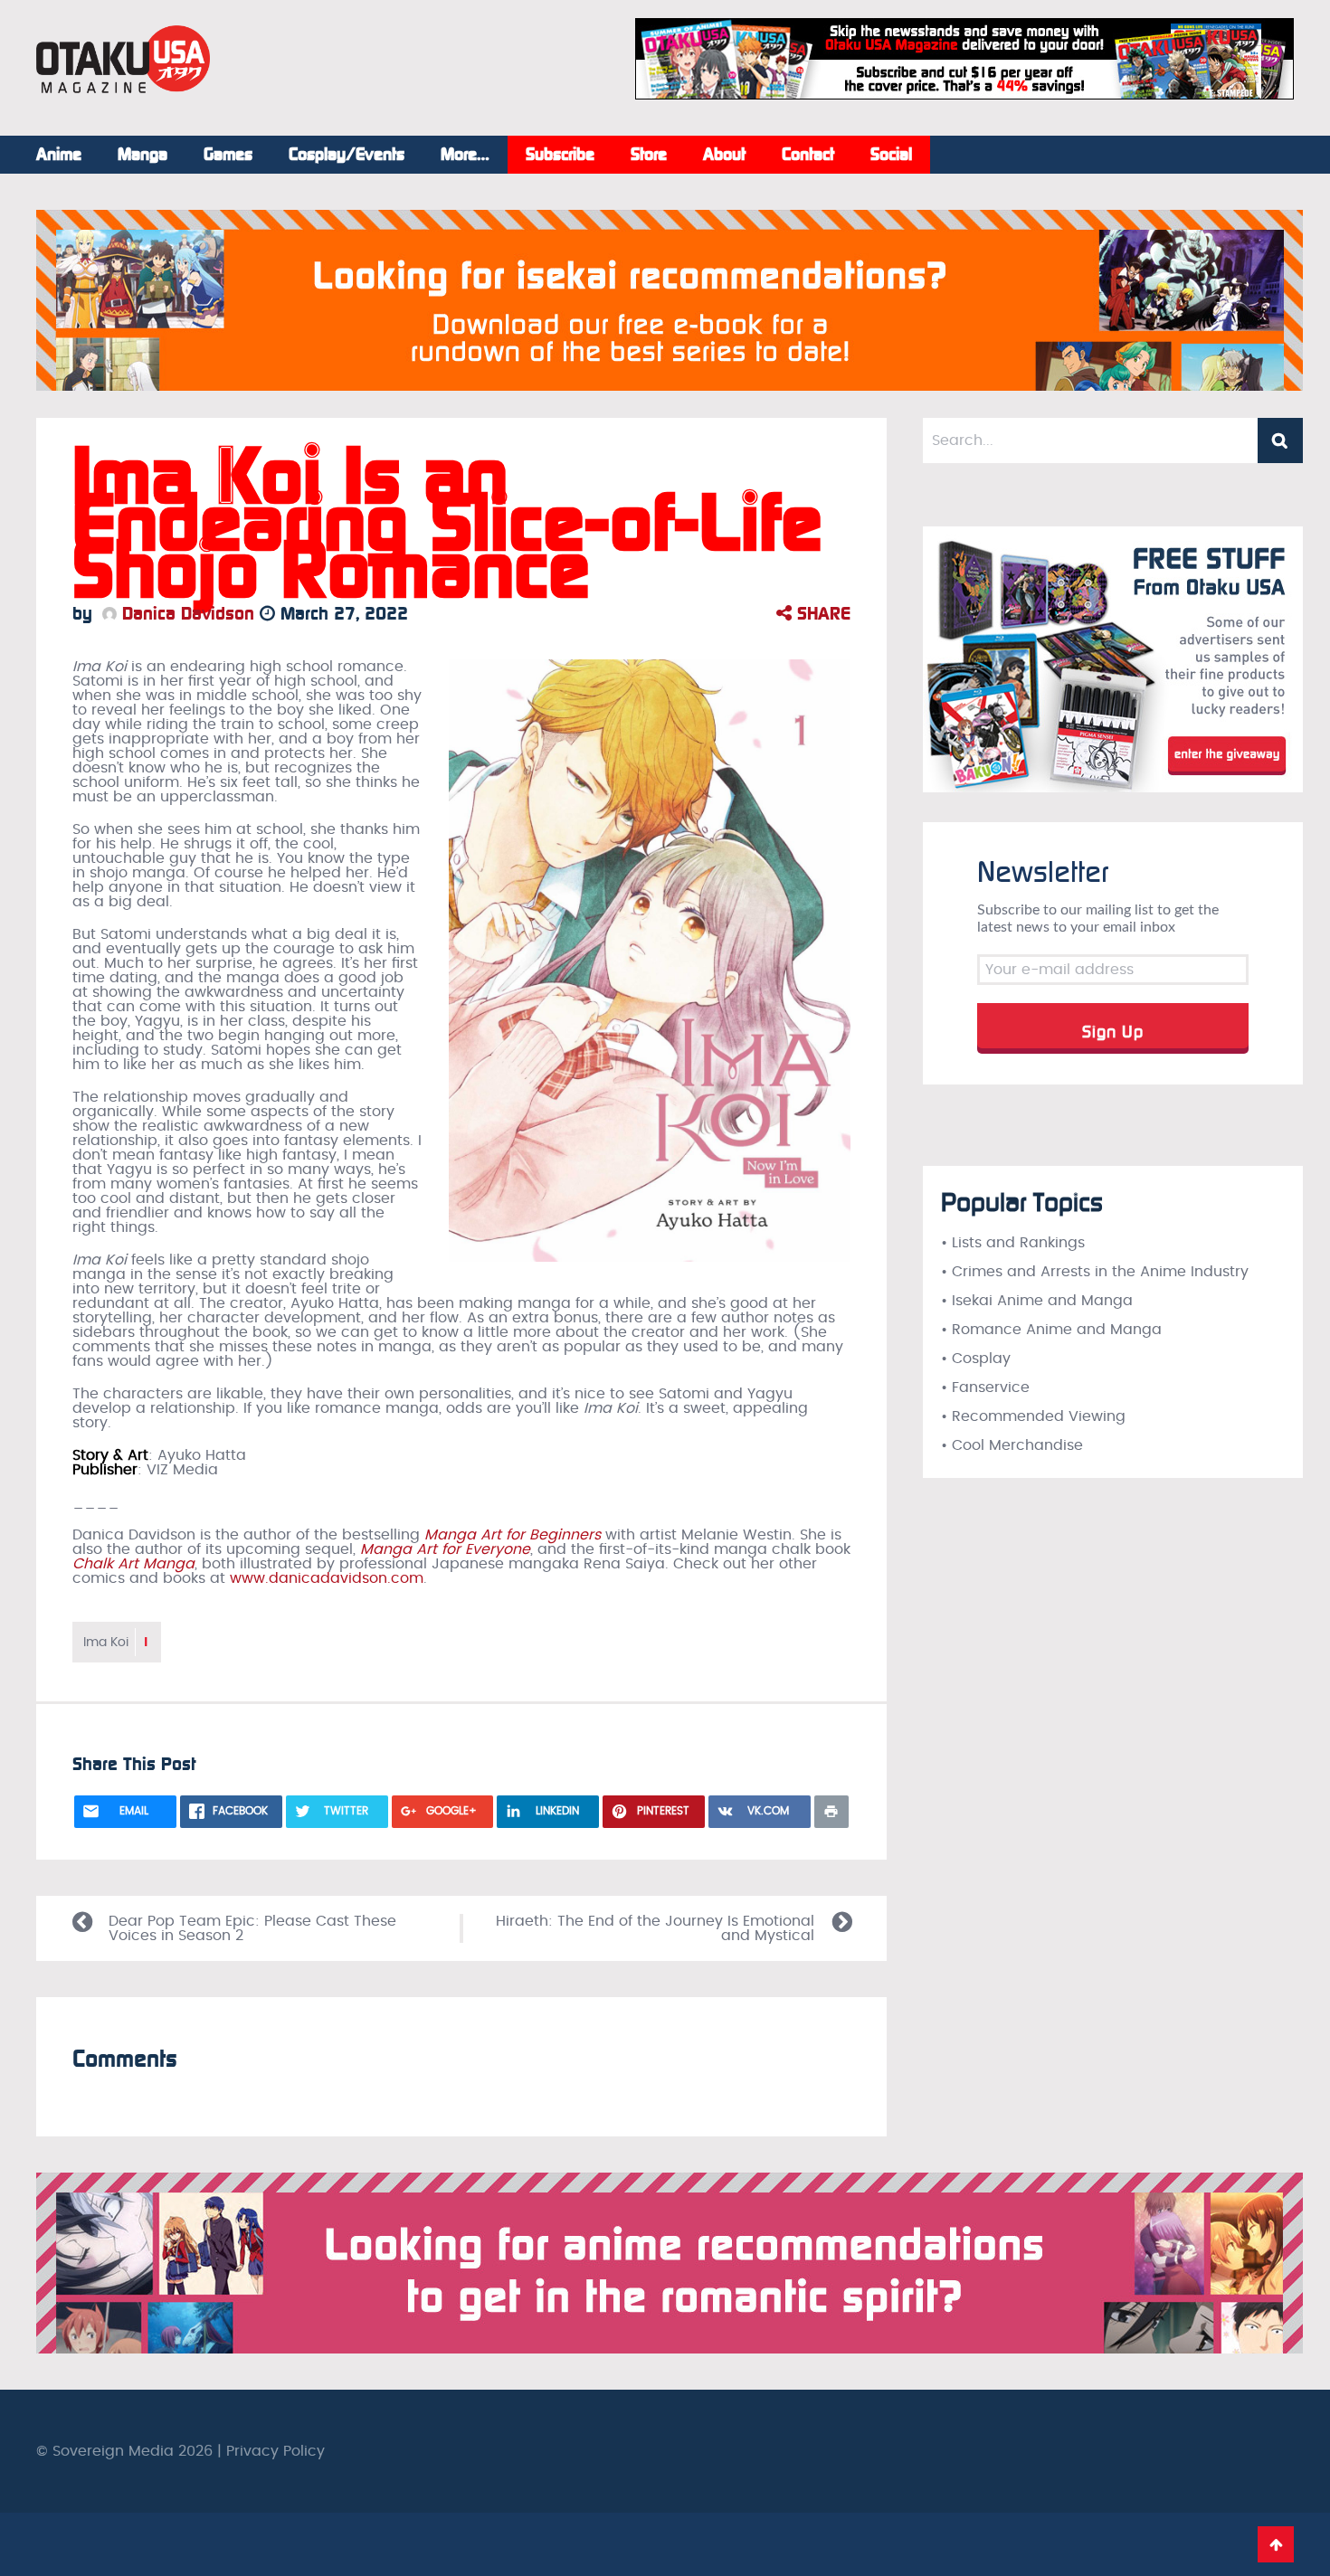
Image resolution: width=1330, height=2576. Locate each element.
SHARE (821, 613)
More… (465, 155)
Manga (142, 155)
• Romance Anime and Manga (1051, 1330)
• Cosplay (976, 1359)
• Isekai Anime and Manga (1037, 1301)
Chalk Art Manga (133, 1564)
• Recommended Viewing (1033, 1416)
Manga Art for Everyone (445, 1549)
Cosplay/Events (347, 155)
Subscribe (560, 155)
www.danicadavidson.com (327, 1578)
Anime (59, 155)
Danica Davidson (185, 613)
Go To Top (1276, 2544)
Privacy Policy (275, 2451)
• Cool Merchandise (1012, 1445)
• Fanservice (985, 1387)
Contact (808, 155)
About (724, 155)
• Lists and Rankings (1013, 1243)
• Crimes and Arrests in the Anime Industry (1095, 1272)
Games (228, 155)
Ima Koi (117, 1642)
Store (649, 155)
